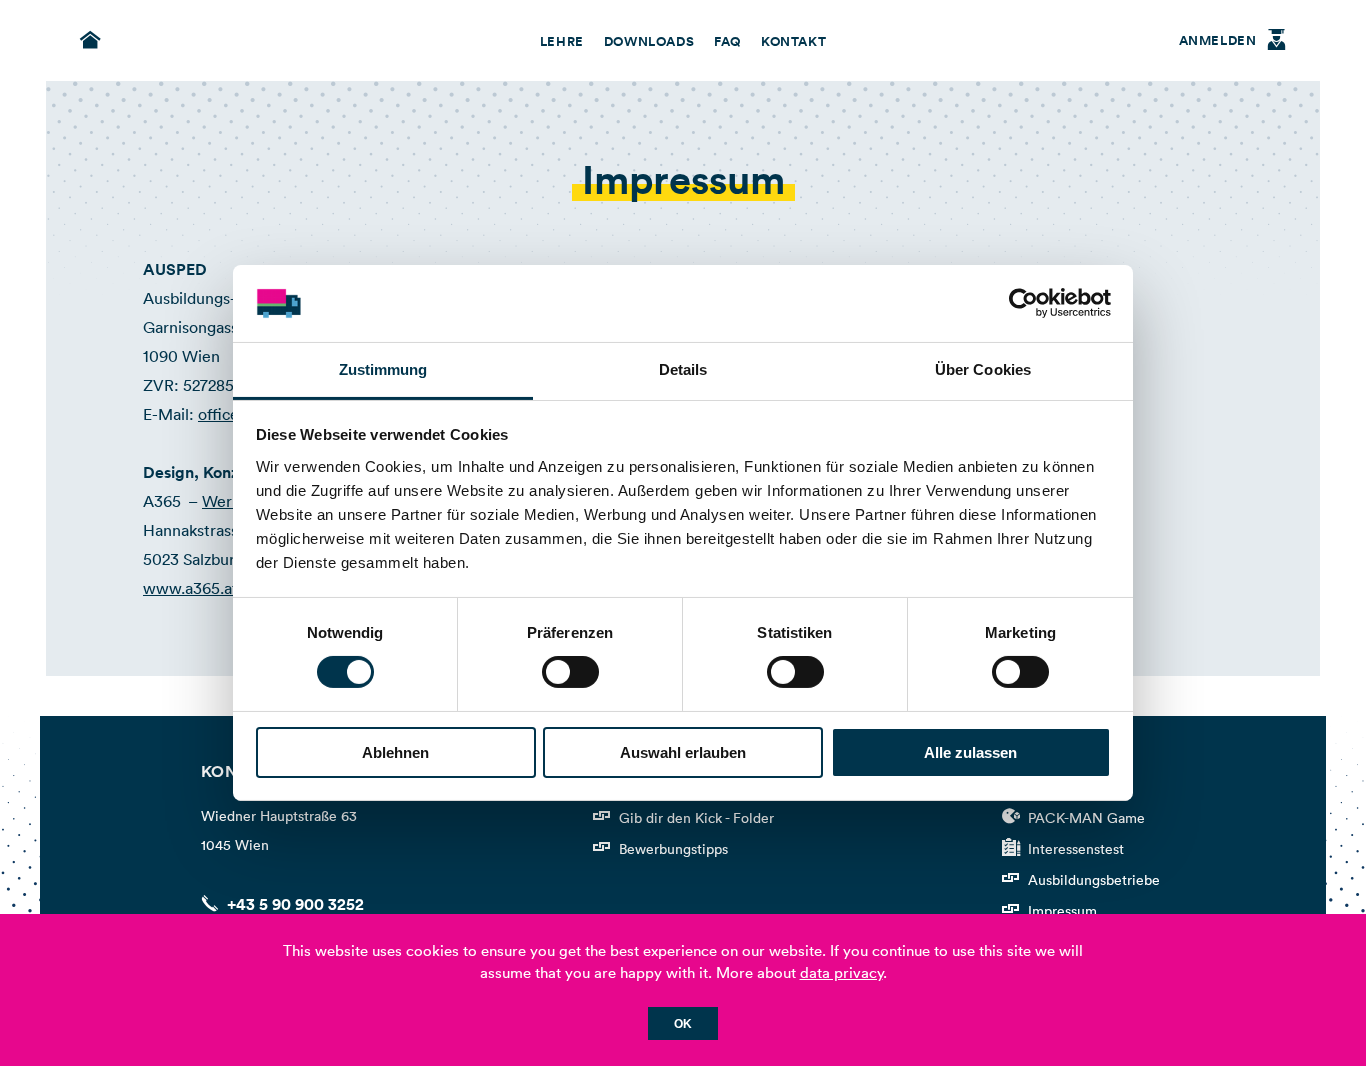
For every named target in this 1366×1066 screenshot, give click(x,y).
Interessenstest (1076, 849)
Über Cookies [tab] (983, 369)
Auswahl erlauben (683, 752)
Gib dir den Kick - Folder (696, 818)
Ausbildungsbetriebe (1094, 880)
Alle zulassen (970, 752)
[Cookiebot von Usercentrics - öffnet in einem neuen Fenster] (1023, 303)
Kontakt (793, 42)
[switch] (570, 672)
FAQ (727, 42)
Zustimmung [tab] (383, 369)
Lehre (562, 42)
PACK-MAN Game (1086, 818)
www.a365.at (190, 588)
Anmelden (1218, 41)
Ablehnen (395, 752)
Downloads (649, 42)
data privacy (841, 972)
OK (683, 1024)
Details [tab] (683, 369)
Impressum (1062, 911)
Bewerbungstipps (673, 849)
